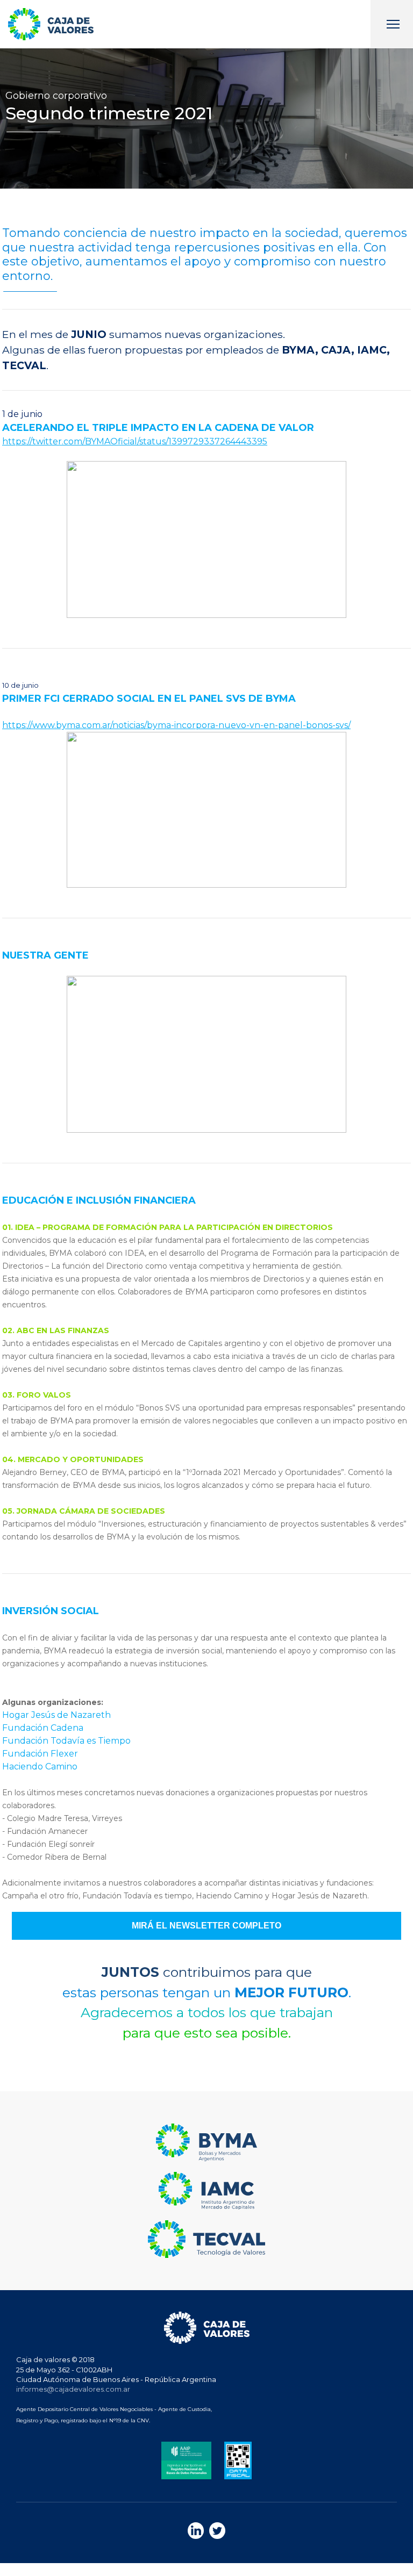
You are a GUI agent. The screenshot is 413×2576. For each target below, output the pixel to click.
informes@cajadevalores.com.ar (73, 2389)
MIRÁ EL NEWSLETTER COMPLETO (206, 1926)
